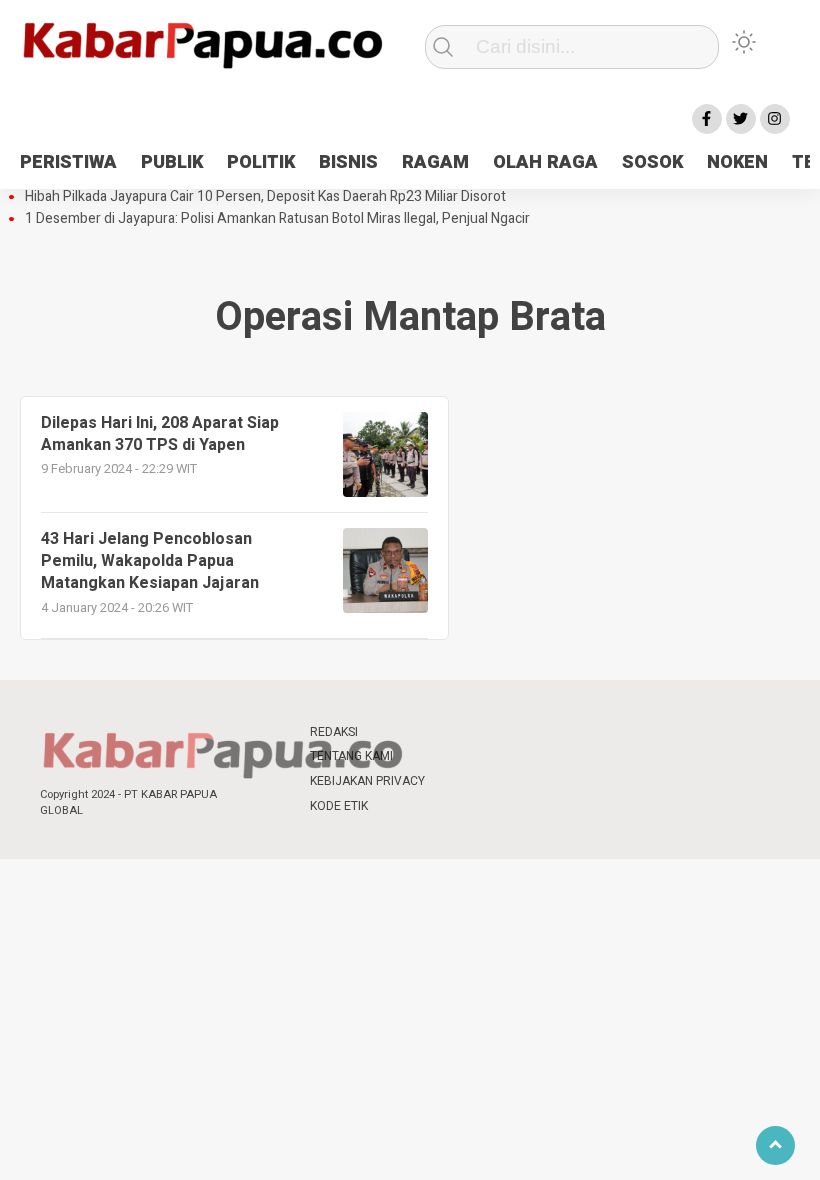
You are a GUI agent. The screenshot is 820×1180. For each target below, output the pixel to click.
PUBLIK (172, 162)
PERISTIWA (68, 162)
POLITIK (261, 162)
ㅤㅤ (460, 732)
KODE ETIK (339, 806)
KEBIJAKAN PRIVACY (367, 781)
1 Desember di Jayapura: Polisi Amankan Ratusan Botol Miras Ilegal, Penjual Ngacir (277, 219)
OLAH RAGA (545, 162)
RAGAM (435, 162)
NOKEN (737, 162)
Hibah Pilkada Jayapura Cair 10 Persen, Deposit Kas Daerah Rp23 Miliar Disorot (265, 197)
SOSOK (652, 162)
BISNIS (348, 162)
